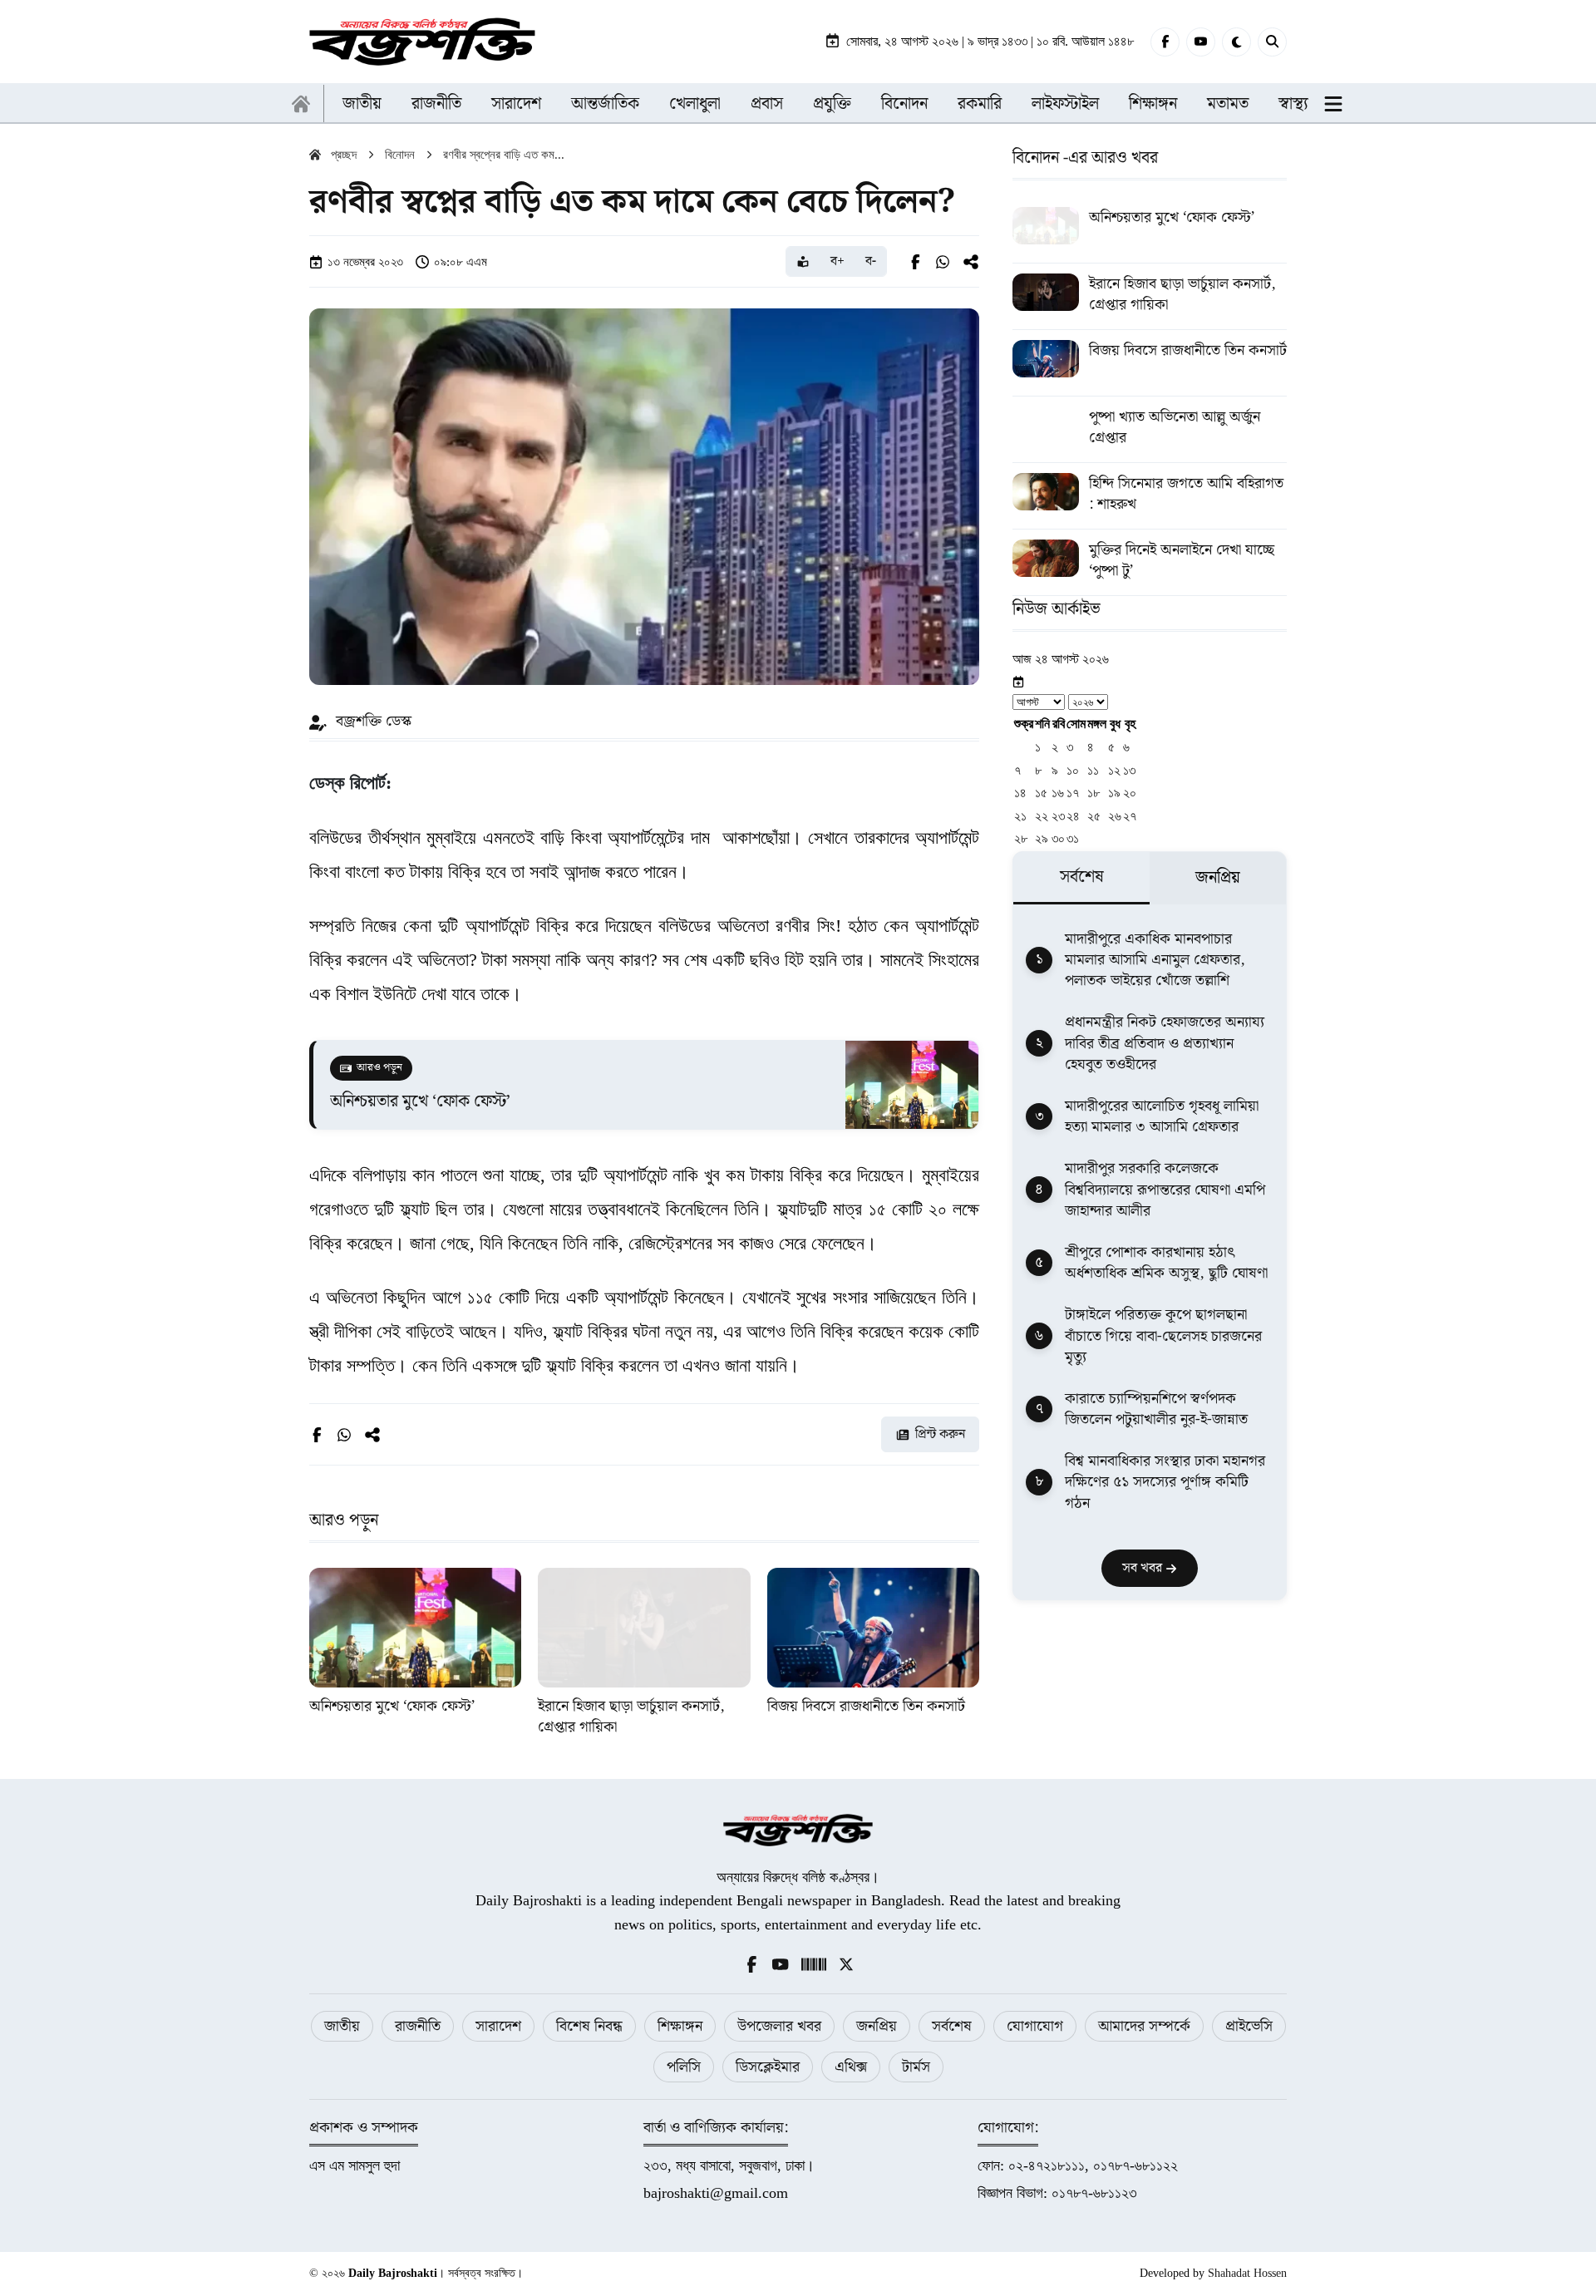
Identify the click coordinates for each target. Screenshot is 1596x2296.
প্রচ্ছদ (344, 155)
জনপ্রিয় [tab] (1218, 879)
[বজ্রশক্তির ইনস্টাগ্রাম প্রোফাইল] (814, 1963)
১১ (1093, 770)
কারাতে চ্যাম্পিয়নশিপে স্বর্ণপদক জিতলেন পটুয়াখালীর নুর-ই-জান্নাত (1156, 1409)
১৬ (1058, 793)
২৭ (1130, 816)
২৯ (1042, 839)
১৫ (1041, 793)
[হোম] (301, 104)
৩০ (1058, 839)
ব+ (837, 261)
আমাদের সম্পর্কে (1144, 2026)
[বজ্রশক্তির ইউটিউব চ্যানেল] (781, 1963)
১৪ (1020, 793)
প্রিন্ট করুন (940, 1434)
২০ (1130, 793)
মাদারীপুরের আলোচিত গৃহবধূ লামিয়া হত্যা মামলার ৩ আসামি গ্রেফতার (1162, 1116)
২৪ (1073, 816)
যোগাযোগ (1035, 2026)
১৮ (1094, 793)
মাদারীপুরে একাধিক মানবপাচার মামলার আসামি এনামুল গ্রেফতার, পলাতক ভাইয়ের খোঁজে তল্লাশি (1155, 960)
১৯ (1114, 793)
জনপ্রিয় (877, 2026)
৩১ (1073, 839)
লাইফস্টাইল (1065, 104)
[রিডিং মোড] (803, 261)
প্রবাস (767, 104)
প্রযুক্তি (832, 104)
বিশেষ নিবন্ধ (589, 2026)
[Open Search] (1272, 42)
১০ (1073, 770)
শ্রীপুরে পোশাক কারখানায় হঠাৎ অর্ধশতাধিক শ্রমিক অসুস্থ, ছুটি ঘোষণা (1166, 1263)
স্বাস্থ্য (1293, 104)
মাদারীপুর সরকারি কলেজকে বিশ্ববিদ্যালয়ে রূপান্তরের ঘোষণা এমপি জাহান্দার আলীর (1165, 1190)
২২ (1042, 816)
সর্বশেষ (952, 2026)
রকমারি (980, 104)
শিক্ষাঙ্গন (1153, 104)
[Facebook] (1165, 42)
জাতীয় (362, 104)
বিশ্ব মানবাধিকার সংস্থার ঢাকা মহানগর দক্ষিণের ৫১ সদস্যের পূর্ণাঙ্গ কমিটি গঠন (1165, 1483)
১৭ (1073, 793)
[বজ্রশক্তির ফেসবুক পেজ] (751, 1963)
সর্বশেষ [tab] (1082, 877)
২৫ (1094, 816)
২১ (1020, 816)
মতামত (1228, 104)
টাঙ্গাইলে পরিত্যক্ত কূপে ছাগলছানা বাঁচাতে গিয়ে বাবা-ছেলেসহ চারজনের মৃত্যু (1163, 1337)
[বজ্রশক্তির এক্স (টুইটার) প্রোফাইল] (846, 1963)
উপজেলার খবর (779, 2026)
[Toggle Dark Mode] (1236, 42)
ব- (871, 261)
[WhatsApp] (943, 262)
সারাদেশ (516, 104)
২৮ (1021, 839)
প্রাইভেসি (1249, 2026)
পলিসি (684, 2067)
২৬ (1115, 816)
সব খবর (1144, 1568)
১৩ (1129, 770)
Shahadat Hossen (1247, 2273)
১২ (1114, 770)
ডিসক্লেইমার (768, 2067)
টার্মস (916, 2067)
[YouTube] (1201, 42)
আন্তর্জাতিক (605, 104)
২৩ (1058, 816)
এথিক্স (851, 2067)
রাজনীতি (436, 104)
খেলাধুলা (695, 104)
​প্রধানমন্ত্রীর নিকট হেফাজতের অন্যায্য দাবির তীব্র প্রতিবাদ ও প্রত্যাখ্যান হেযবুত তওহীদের (1165, 1044)
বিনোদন (904, 104)
